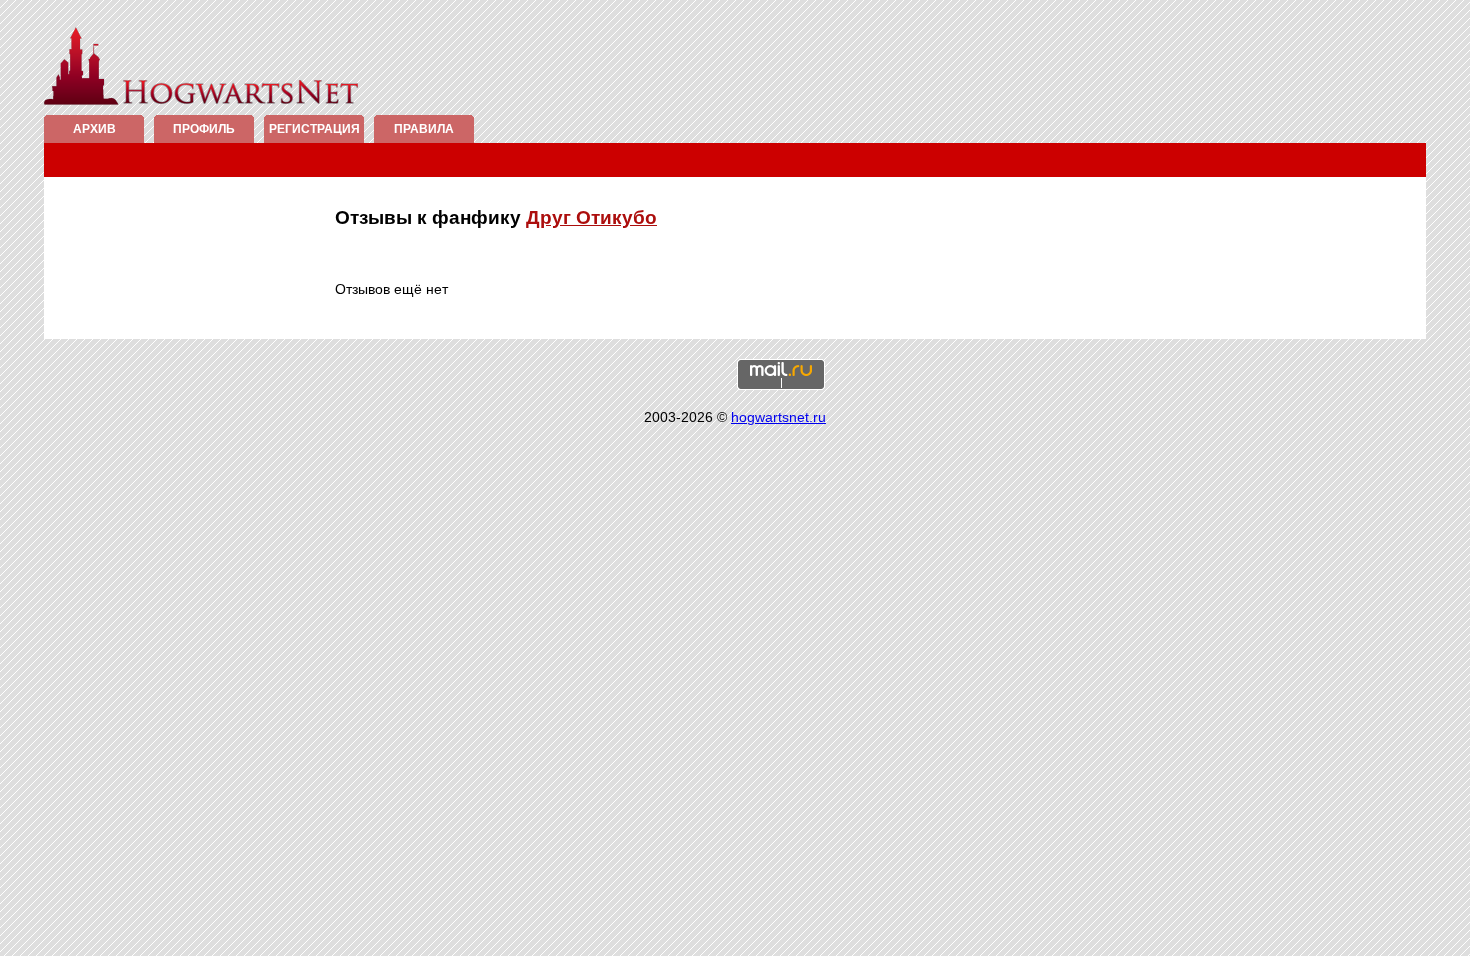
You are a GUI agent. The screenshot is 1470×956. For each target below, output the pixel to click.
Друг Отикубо (591, 217)
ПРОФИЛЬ (204, 129)
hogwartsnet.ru (778, 417)
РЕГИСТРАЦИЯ (314, 129)
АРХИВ (94, 129)
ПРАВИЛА (424, 129)
